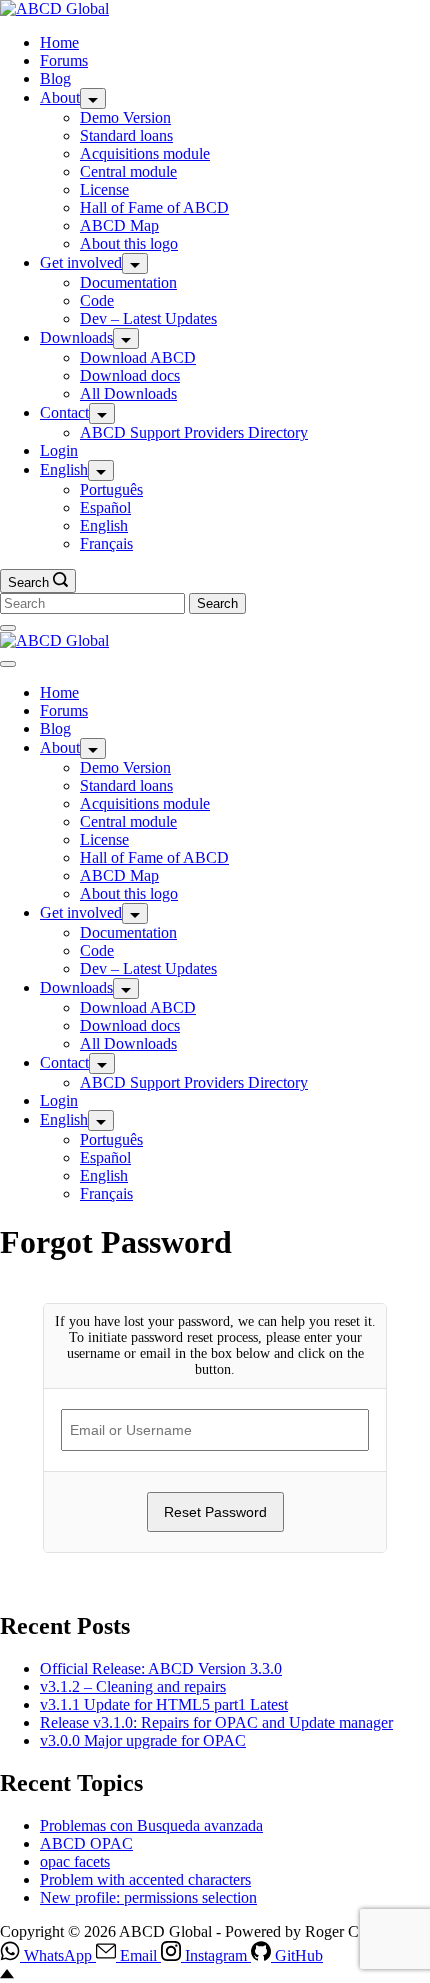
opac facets (75, 1861)
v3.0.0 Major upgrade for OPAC (143, 1740)
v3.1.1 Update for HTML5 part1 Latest (164, 1704)
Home (59, 42)
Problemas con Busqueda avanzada (151, 1825)
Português (111, 489)
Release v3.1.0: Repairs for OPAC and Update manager (216, 1722)
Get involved (81, 262)
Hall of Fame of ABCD (154, 207)
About (60, 97)
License (104, 189)
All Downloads (128, 393)
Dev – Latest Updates (148, 318)
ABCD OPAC (86, 1843)
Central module (128, 171)
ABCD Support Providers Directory (194, 432)
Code (97, 300)
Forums (64, 60)
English (64, 469)
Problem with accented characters (145, 1879)
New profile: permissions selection (148, 1897)
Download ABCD (138, 357)
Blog (55, 78)
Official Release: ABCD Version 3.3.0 (161, 1668)
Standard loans (126, 135)
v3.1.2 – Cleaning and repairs (133, 1686)
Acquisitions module (145, 153)
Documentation (128, 282)
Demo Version (125, 117)
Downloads (76, 337)
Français (106, 543)
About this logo (129, 243)
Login (59, 450)
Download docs (130, 375)
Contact (64, 412)
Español (105, 507)
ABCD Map (119, 225)
